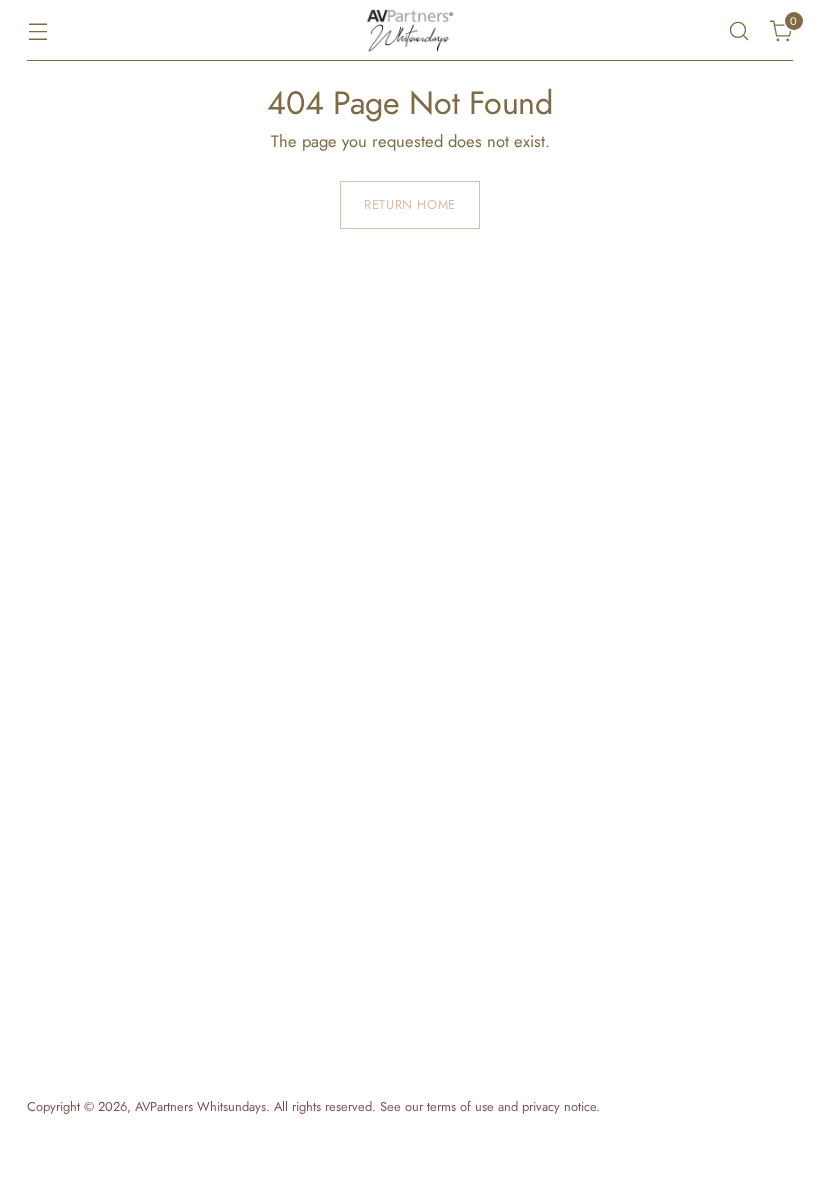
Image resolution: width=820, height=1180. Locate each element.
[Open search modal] (739, 30)
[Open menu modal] (37, 30)
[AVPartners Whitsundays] (410, 30)
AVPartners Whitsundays (200, 1106)
